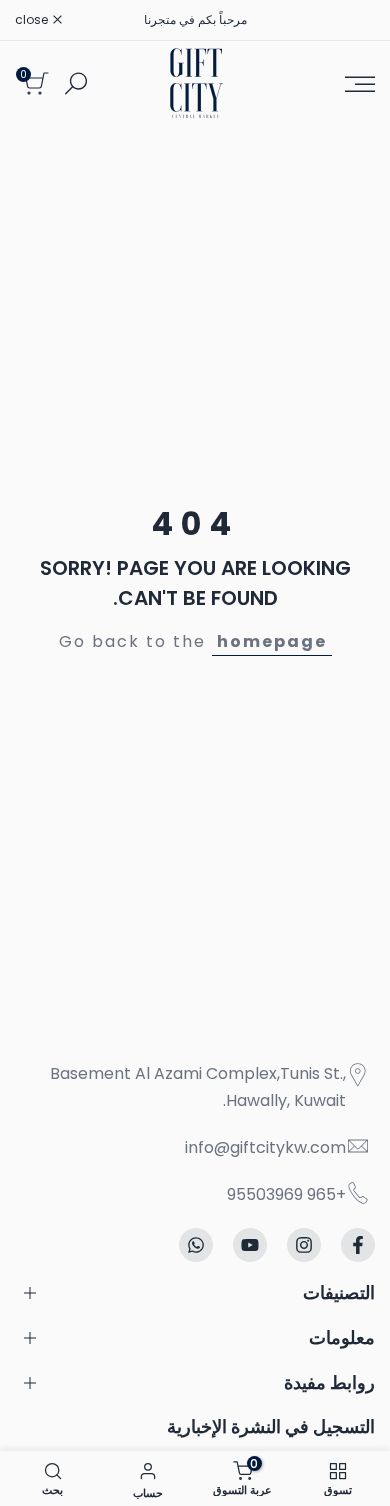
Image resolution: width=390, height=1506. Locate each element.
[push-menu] (360, 84)
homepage (272, 641)
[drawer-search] (76, 83)
